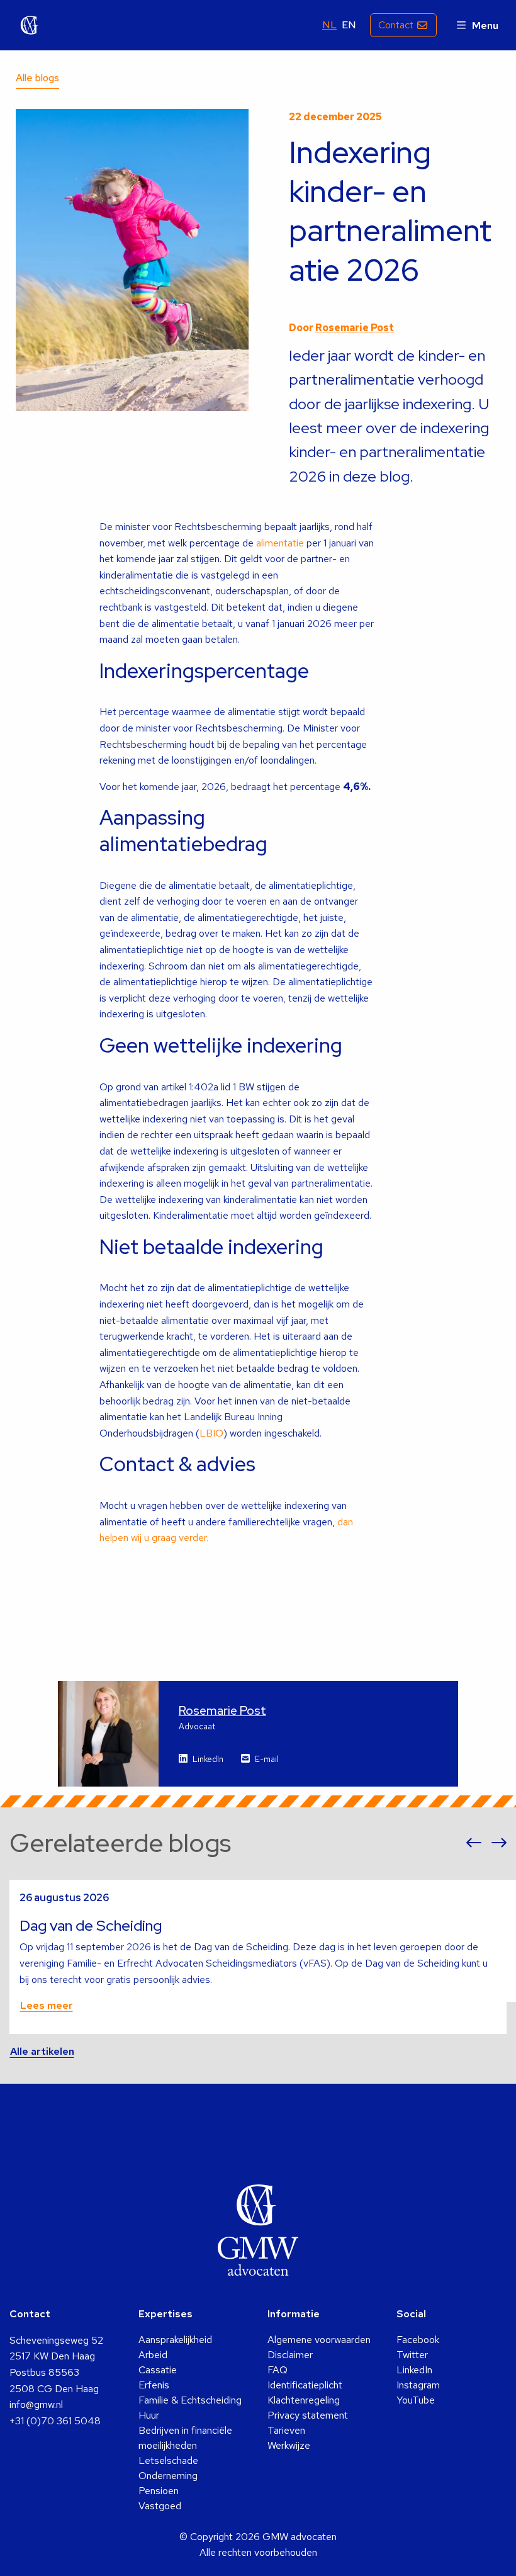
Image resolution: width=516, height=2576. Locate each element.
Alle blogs (37, 78)
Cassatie (158, 2370)
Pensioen (159, 2491)
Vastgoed (160, 2506)
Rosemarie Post (355, 328)
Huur (149, 2415)
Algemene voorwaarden (319, 2340)
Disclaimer (290, 2355)
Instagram (418, 2385)
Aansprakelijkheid (175, 2340)
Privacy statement (308, 2415)
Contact (396, 25)
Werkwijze (289, 2445)
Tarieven (286, 2430)
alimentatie (279, 543)
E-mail (267, 1759)
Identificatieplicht (305, 2385)
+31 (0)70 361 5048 (55, 2421)
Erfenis (154, 2385)
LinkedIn (208, 1759)
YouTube (416, 2400)
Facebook (418, 2340)
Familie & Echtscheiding (190, 2400)
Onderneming (168, 2476)
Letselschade (168, 2460)
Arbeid (153, 2355)
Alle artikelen (42, 2051)
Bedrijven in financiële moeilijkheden (185, 2438)
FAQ (278, 2370)
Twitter (412, 2355)
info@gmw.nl (36, 2404)
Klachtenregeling (304, 2400)
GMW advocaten (30, 25)
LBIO (211, 1433)
